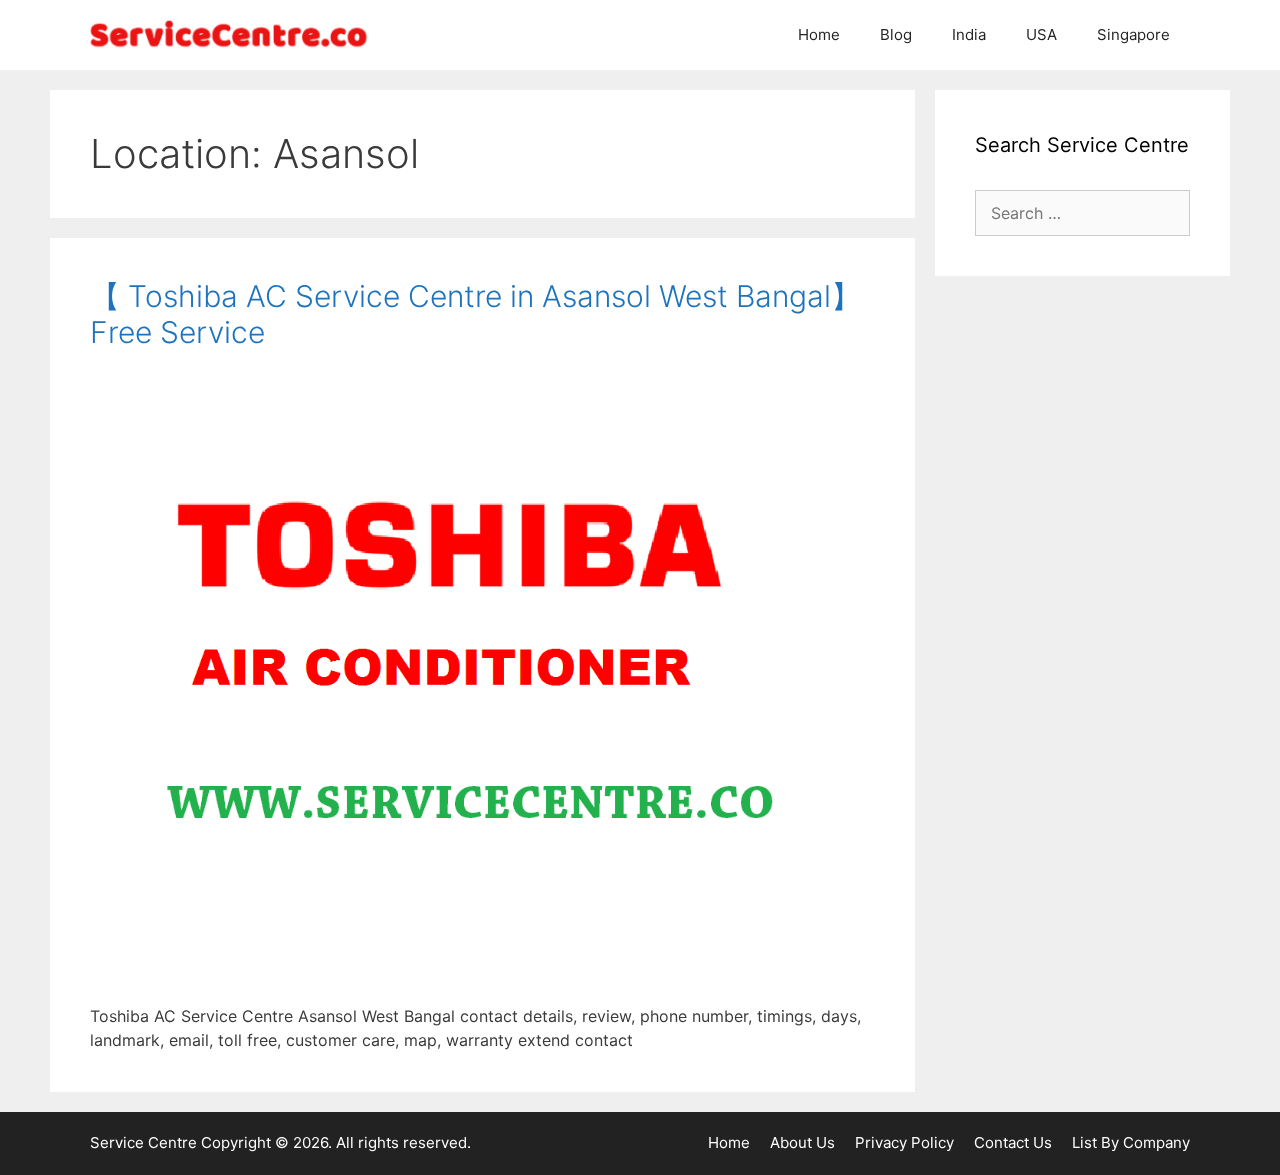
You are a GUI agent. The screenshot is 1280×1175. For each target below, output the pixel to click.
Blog (896, 34)
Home (819, 34)
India (969, 34)
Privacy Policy (904, 1142)
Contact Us (1013, 1142)
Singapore (1133, 34)
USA (1041, 34)
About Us (802, 1142)
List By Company (1131, 1142)
